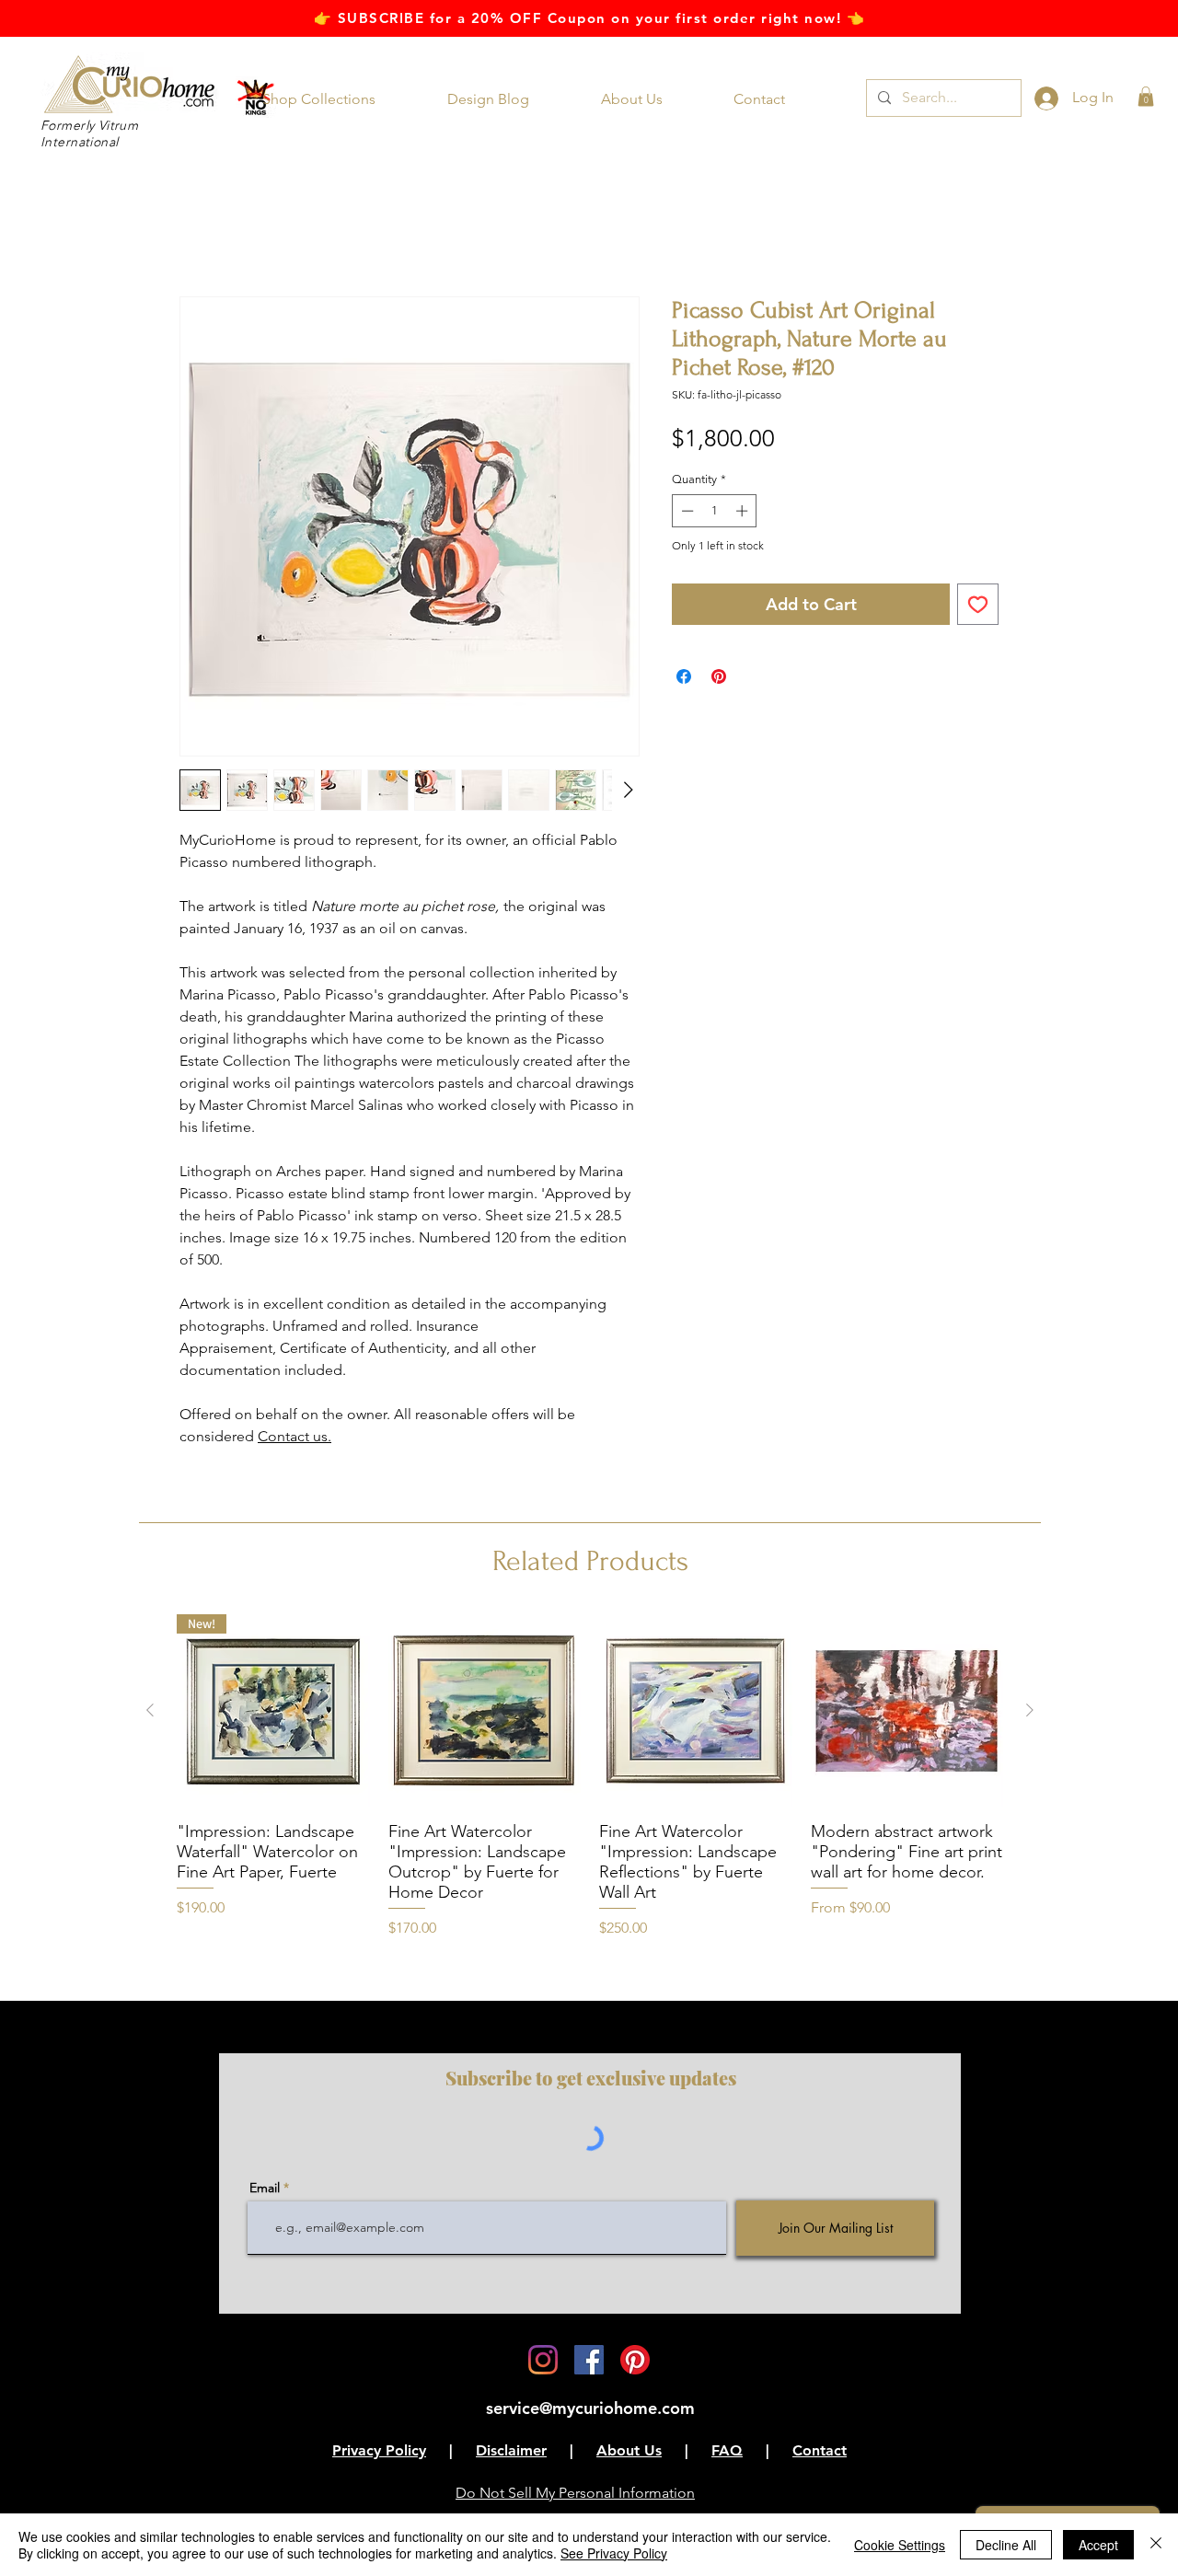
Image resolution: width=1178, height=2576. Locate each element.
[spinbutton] (715, 513)
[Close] (1156, 2545)
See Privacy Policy (614, 2553)
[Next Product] (1030, 1711)
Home (200, 231)
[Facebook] (589, 2362)
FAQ (727, 2452)
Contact (820, 2452)
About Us (629, 2452)
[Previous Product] (150, 1711)
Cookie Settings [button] (900, 2545)
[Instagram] (543, 2362)
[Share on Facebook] (684, 677)
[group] (590, 1778)
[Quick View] (485, 1712)
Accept (1098, 2545)
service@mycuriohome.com (590, 2410)
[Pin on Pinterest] (719, 677)
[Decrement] (686, 513)
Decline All (1006, 2545)
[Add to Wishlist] (978, 605)
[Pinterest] (635, 2362)
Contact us (293, 1437)
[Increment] (744, 513)
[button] (332, 99)
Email (265, 2189)
